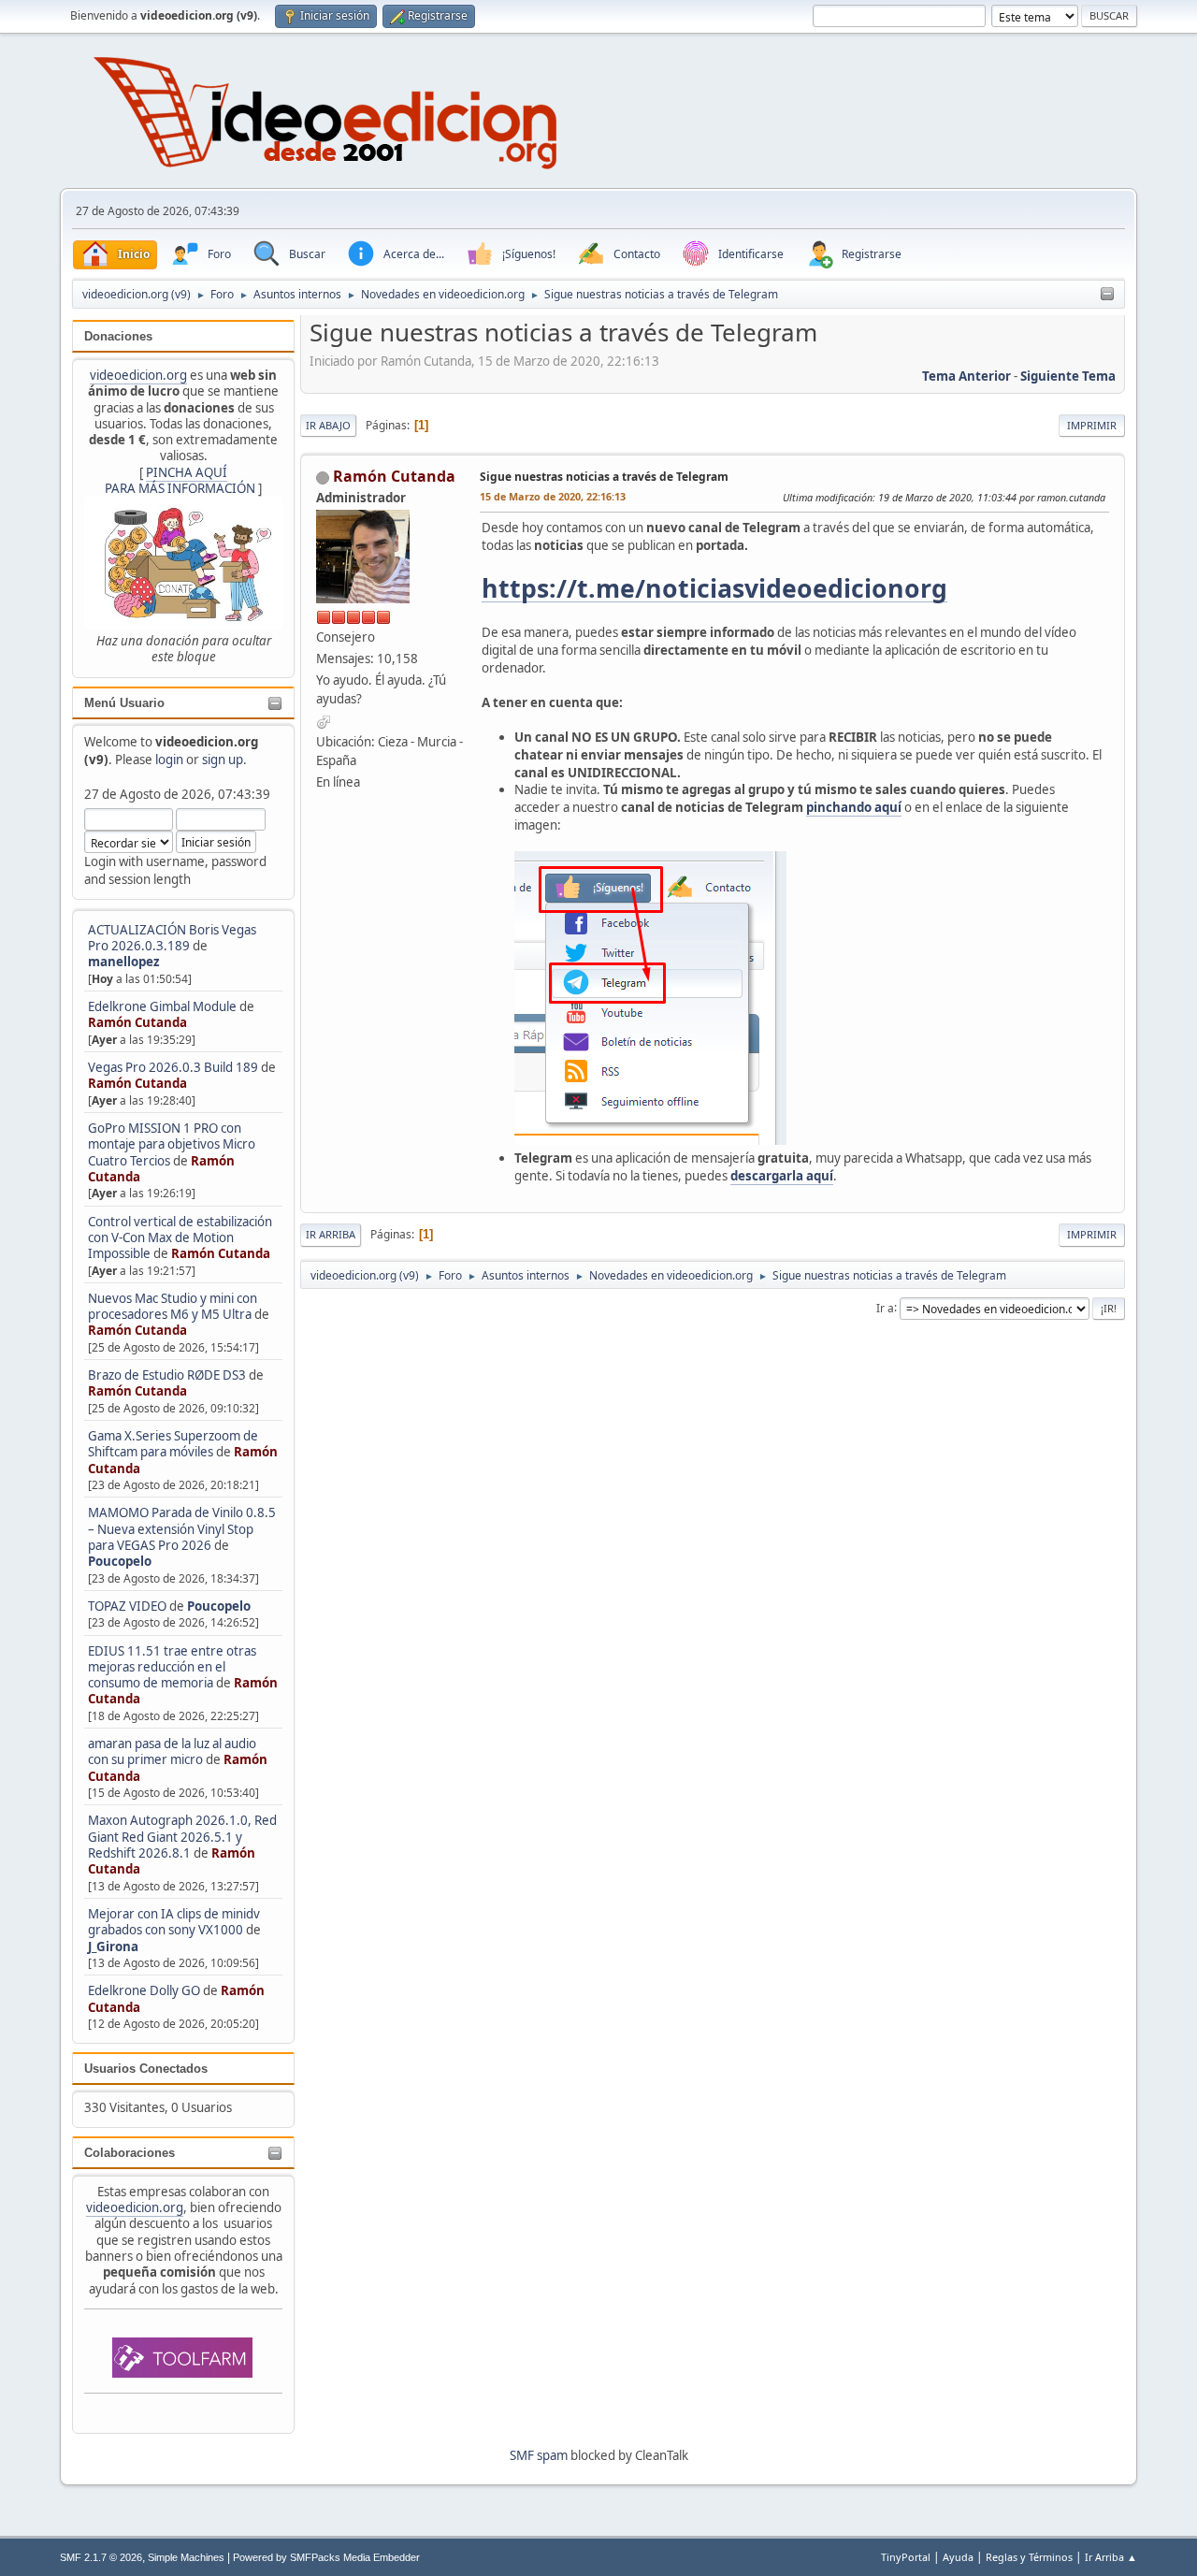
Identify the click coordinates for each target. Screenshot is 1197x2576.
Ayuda (958, 2557)
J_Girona (113, 1946)
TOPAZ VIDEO (127, 1606)
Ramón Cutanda (137, 1022)
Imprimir (1092, 425)
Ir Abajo (328, 425)
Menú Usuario (124, 703)
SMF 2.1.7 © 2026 (101, 2557)
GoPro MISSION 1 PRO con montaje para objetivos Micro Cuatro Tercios (172, 1144)
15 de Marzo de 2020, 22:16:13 (553, 496)
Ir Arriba (331, 1234)
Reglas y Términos (1029, 2557)
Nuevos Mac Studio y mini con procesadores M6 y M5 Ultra (173, 1306)
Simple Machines (186, 2557)
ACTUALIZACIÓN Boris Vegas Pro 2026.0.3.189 (172, 938)
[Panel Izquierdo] (1107, 295)
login (169, 760)
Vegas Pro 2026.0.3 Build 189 (173, 1067)
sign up (223, 760)
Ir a (885, 1307)
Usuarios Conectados (146, 2069)
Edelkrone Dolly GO (144, 1990)
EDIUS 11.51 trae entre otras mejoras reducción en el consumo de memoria (172, 1667)
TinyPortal (906, 2557)
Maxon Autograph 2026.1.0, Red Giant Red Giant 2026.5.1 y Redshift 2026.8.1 (182, 1837)
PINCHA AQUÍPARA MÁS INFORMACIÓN (180, 480)
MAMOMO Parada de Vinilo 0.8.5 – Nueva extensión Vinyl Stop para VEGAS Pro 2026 (182, 1529)
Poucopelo (120, 1561)
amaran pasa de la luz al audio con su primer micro (172, 1751)
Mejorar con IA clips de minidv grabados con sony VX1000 (174, 1922)
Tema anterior (966, 376)
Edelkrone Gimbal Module (162, 1006)
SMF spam (539, 2455)
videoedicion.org (138, 375)
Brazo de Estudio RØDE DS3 (167, 1375)
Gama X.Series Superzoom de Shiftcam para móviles (173, 1444)
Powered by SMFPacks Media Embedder (326, 2557)
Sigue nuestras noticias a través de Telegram (604, 477)
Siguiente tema (1068, 376)
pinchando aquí (854, 807)
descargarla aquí (782, 1176)
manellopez (124, 962)
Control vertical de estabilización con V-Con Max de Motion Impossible (180, 1238)
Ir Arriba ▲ (1111, 2557)
